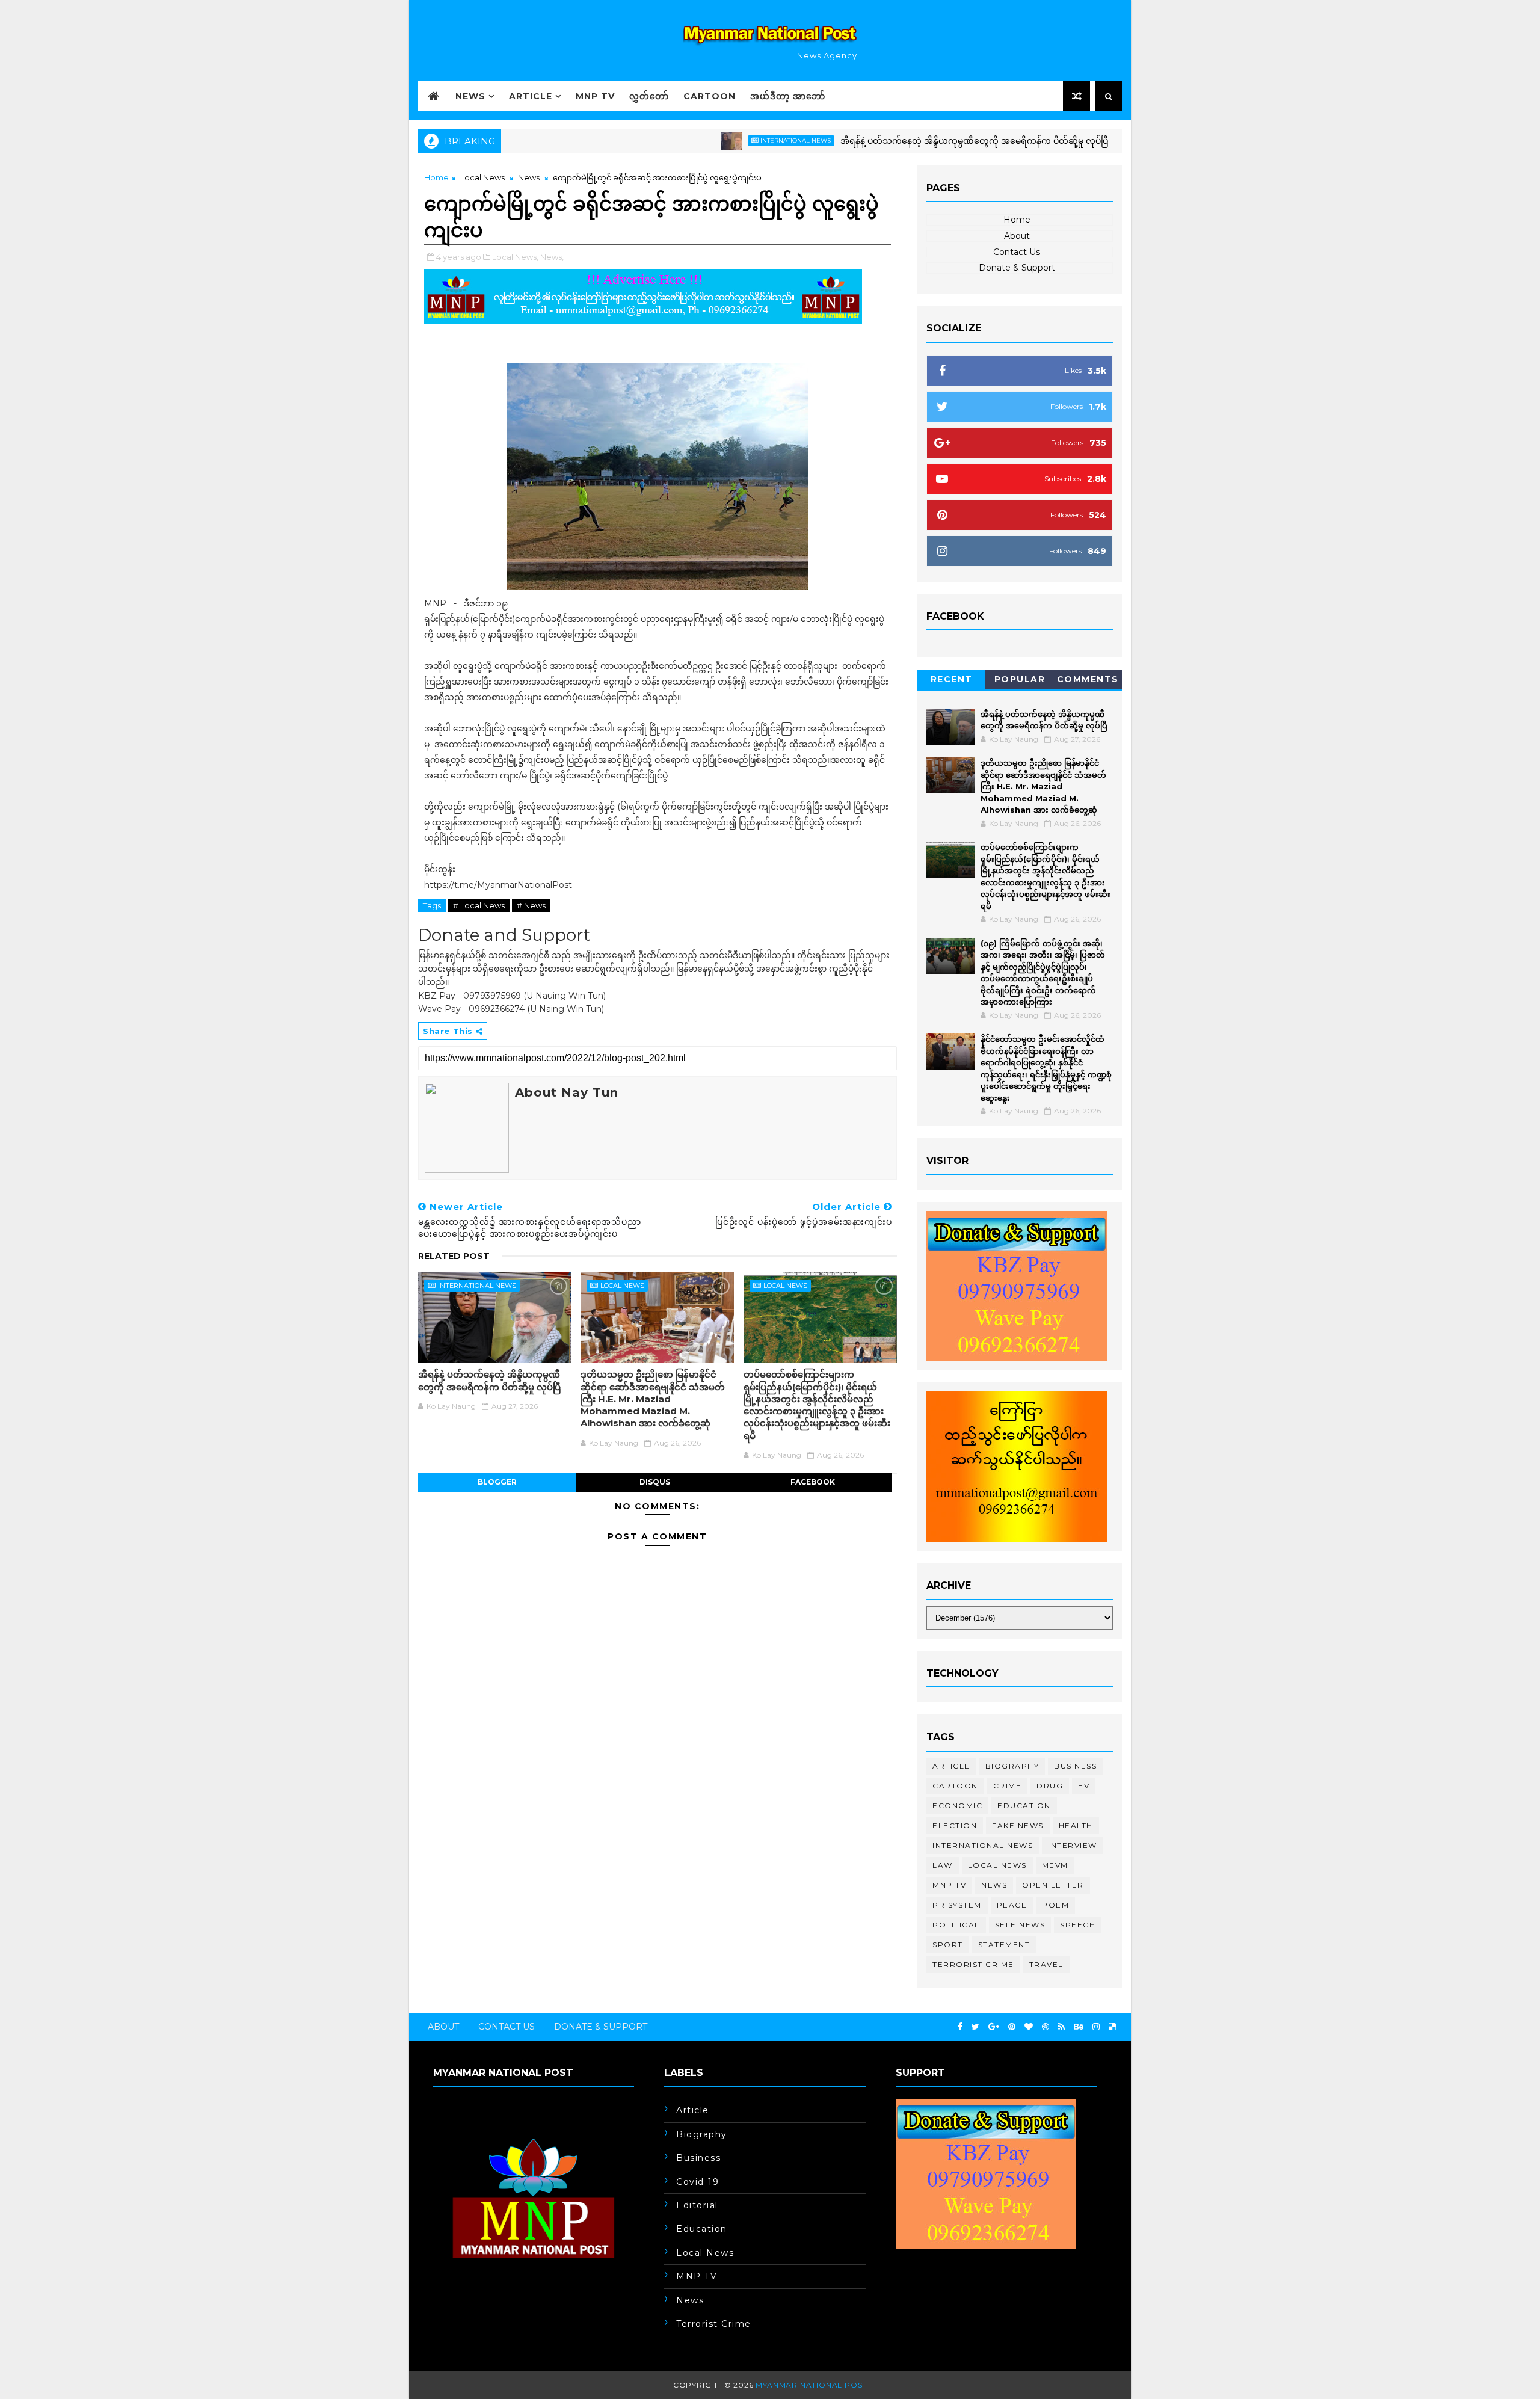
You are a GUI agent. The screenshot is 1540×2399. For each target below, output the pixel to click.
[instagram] (1096, 2027)
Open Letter (1053, 1885)
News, (552, 257)
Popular (1020, 679)
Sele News (1020, 1925)
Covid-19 (698, 2182)
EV (1084, 1786)
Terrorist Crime (973, 1964)
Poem (1055, 1905)
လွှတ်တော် (649, 96)
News (470, 96)
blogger (497, 1482)
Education (1024, 1806)
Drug (1050, 1786)
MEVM (1055, 1865)
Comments (1088, 679)
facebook (813, 1482)
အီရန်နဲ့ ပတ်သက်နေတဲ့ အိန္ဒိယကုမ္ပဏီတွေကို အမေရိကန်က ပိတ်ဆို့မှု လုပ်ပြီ (906, 141)
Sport (948, 1945)
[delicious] (1112, 2027)
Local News (1119, 140)
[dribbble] (1046, 2027)
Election (955, 1825)
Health (1076, 1825)
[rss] (1061, 2027)
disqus (655, 1482)
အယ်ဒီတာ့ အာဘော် (788, 96)
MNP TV (595, 96)
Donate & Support (1017, 268)
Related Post (454, 1256)
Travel (1046, 1964)
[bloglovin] (1029, 2027)
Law (943, 1865)
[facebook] (960, 2027)
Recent (952, 679)
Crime (1008, 1786)
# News (531, 905)
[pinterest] (1012, 2027)
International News (728, 140)
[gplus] (994, 2027)
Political (956, 1925)
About (1017, 236)
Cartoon (710, 96)
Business (1075, 1766)
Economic (957, 1806)
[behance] (1079, 2027)
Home (436, 177)
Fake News (1018, 1825)
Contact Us (1017, 252)
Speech (1078, 1925)
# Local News (479, 905)
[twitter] (975, 2027)
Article (531, 96)
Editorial (697, 2205)
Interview (1073, 1845)
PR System (957, 1905)
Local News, (515, 257)
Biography (1012, 1766)
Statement (1004, 1945)
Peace (1012, 1905)
